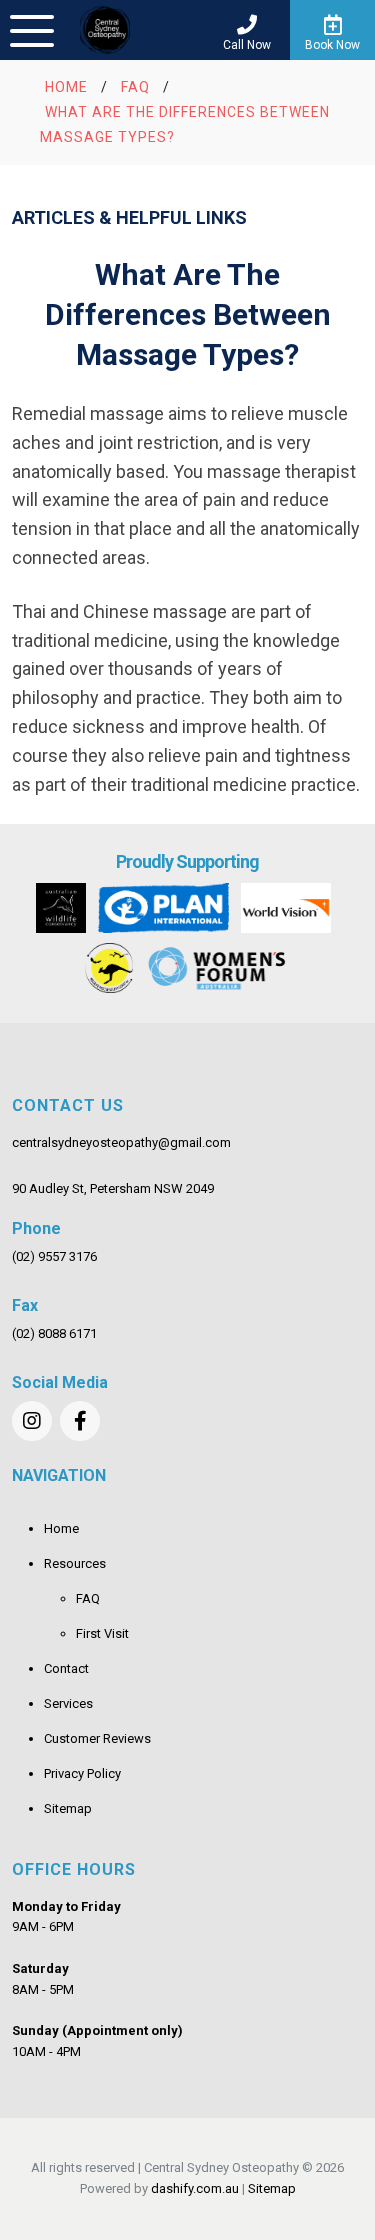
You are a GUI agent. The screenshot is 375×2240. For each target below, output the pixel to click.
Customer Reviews (97, 1738)
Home (61, 1528)
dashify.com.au (195, 2188)
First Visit (102, 1633)
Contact (66, 1668)
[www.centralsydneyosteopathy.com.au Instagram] (32, 1421)
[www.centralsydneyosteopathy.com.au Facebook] (80, 1421)
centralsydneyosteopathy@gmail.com (121, 1142)
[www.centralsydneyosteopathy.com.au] (105, 30)
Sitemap (68, 1808)
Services (68, 1703)
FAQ (88, 1598)
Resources (75, 1563)
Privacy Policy (82, 1773)
